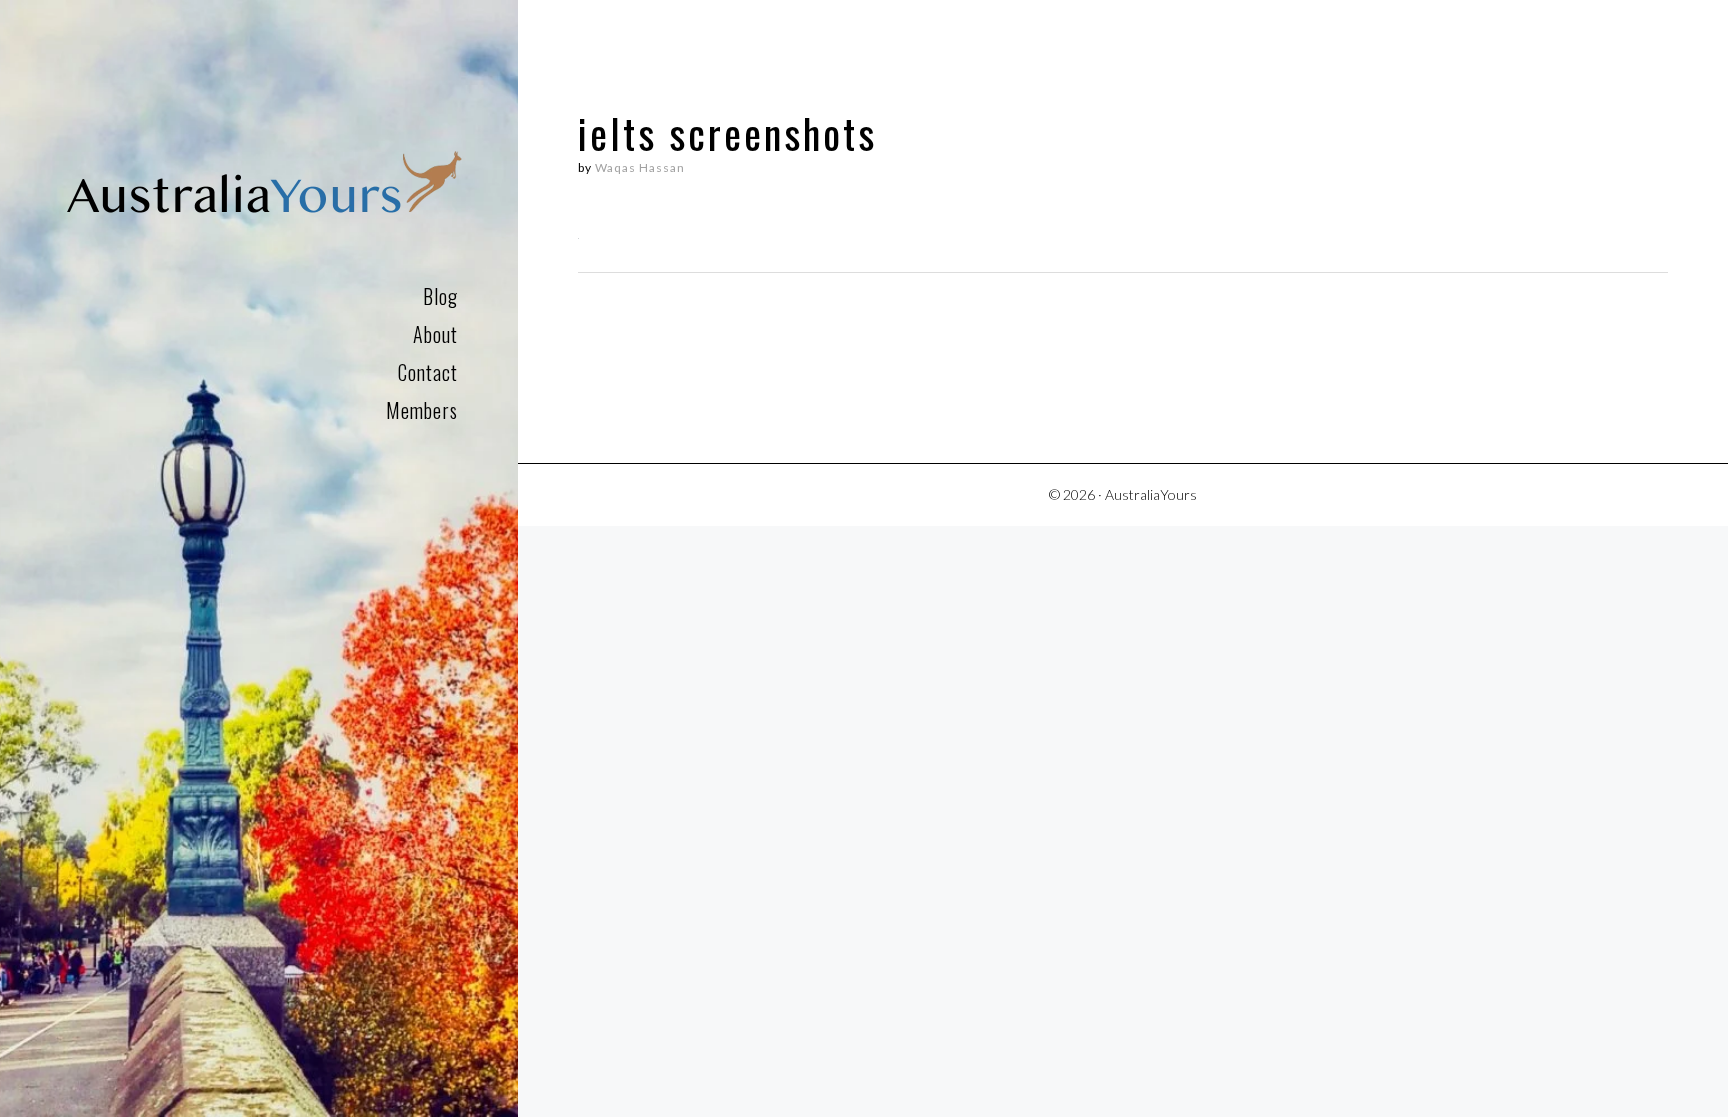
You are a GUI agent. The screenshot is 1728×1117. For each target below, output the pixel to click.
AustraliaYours (264, 187)
